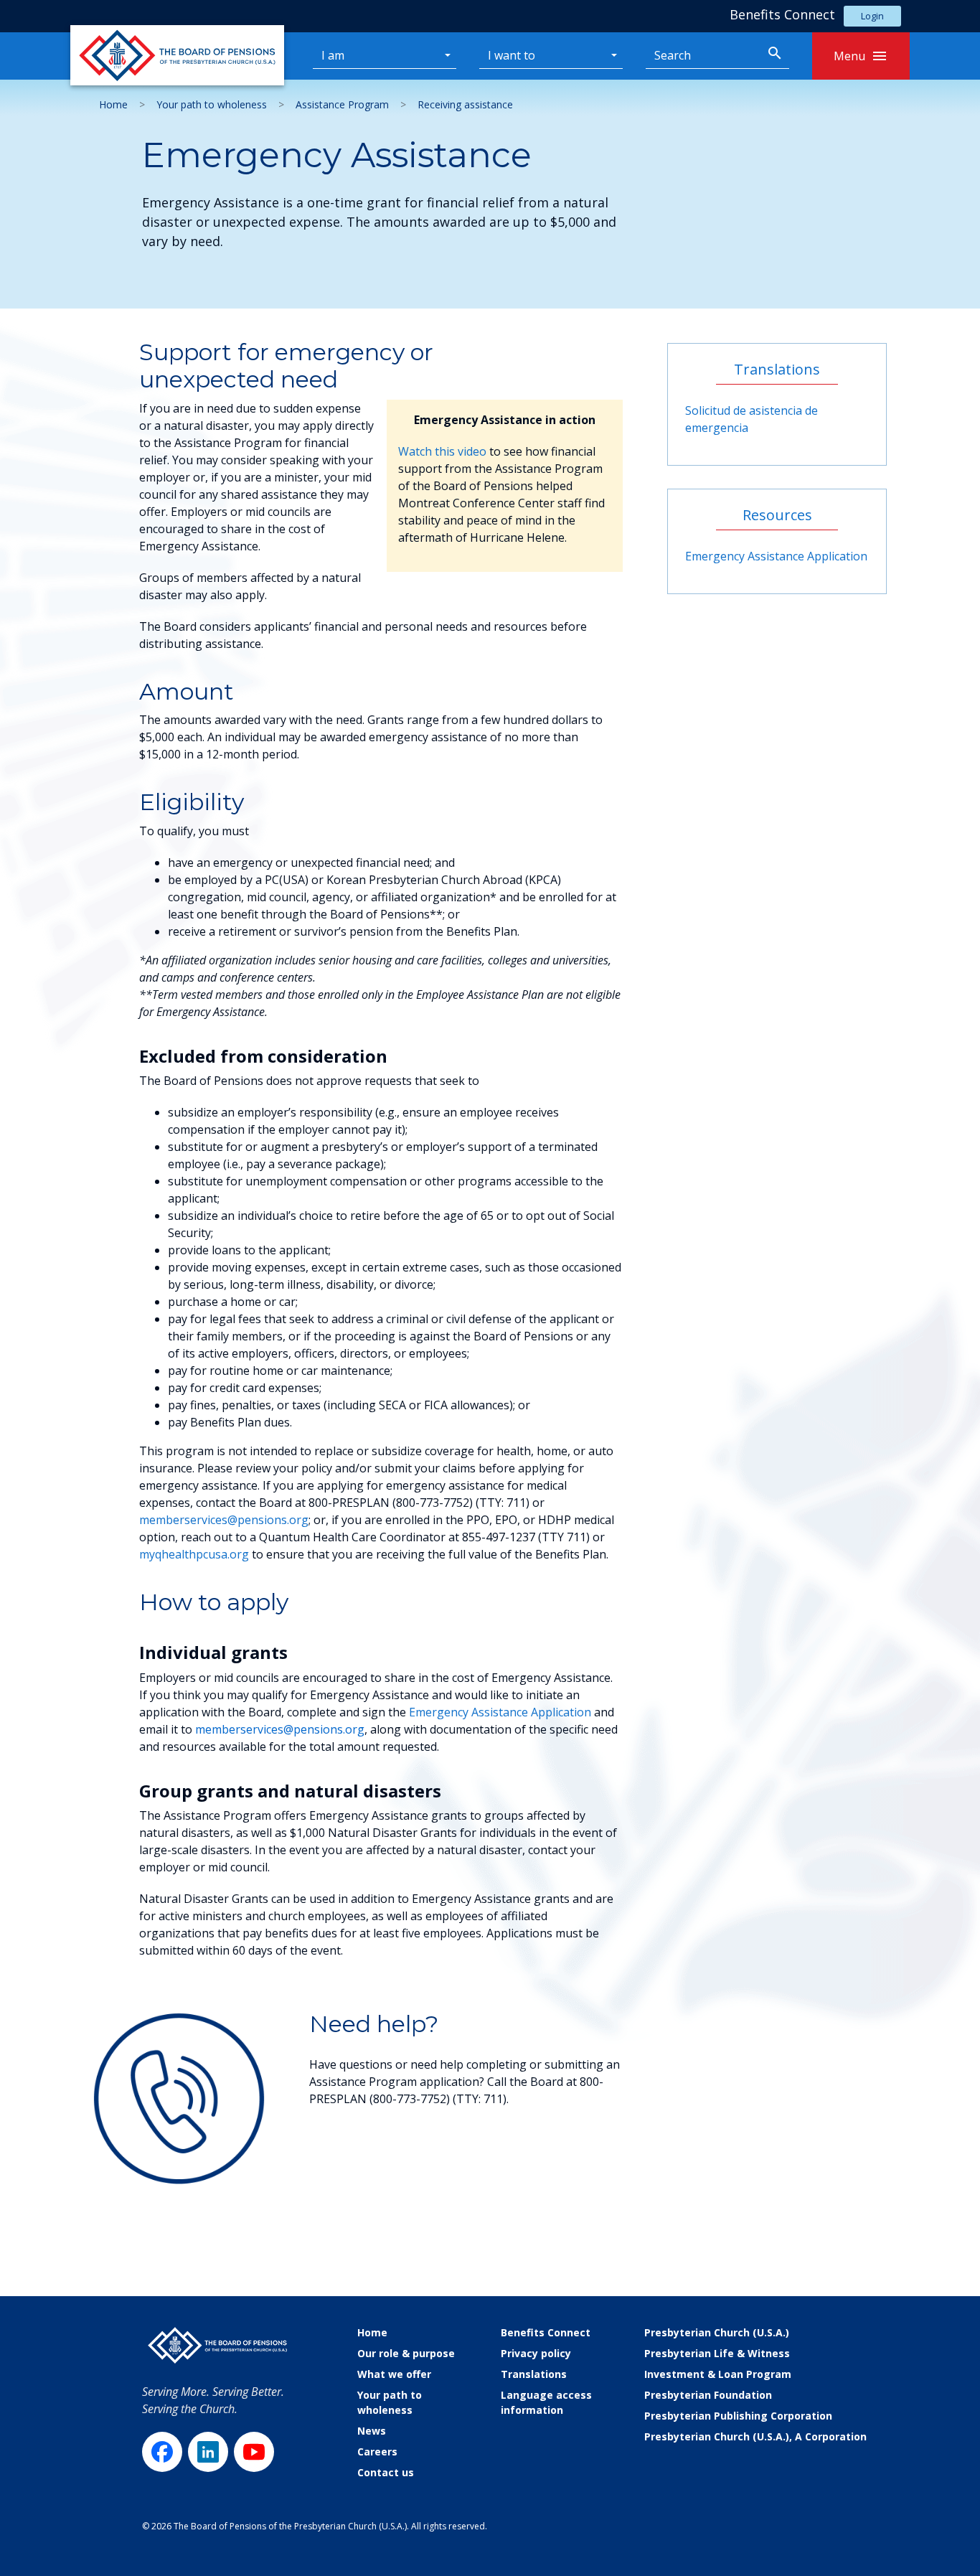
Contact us (386, 2472)
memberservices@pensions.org (224, 1520)
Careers (377, 2452)
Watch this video (442, 451)
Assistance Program (342, 104)
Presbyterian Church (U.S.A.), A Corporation (755, 2436)
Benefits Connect (546, 2332)
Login (872, 16)
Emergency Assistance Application (500, 1712)
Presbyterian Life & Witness (717, 2353)
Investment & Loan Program (718, 2374)
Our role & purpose (406, 2353)
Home (113, 104)
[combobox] (703, 56)
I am (333, 55)
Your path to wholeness (212, 104)
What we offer (394, 2374)
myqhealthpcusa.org (194, 1554)
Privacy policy (536, 2353)
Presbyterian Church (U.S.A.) (717, 2332)
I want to (512, 55)
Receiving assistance (465, 104)
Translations (534, 2374)
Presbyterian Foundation (708, 2395)
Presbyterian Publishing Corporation (738, 2416)
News (372, 2431)
